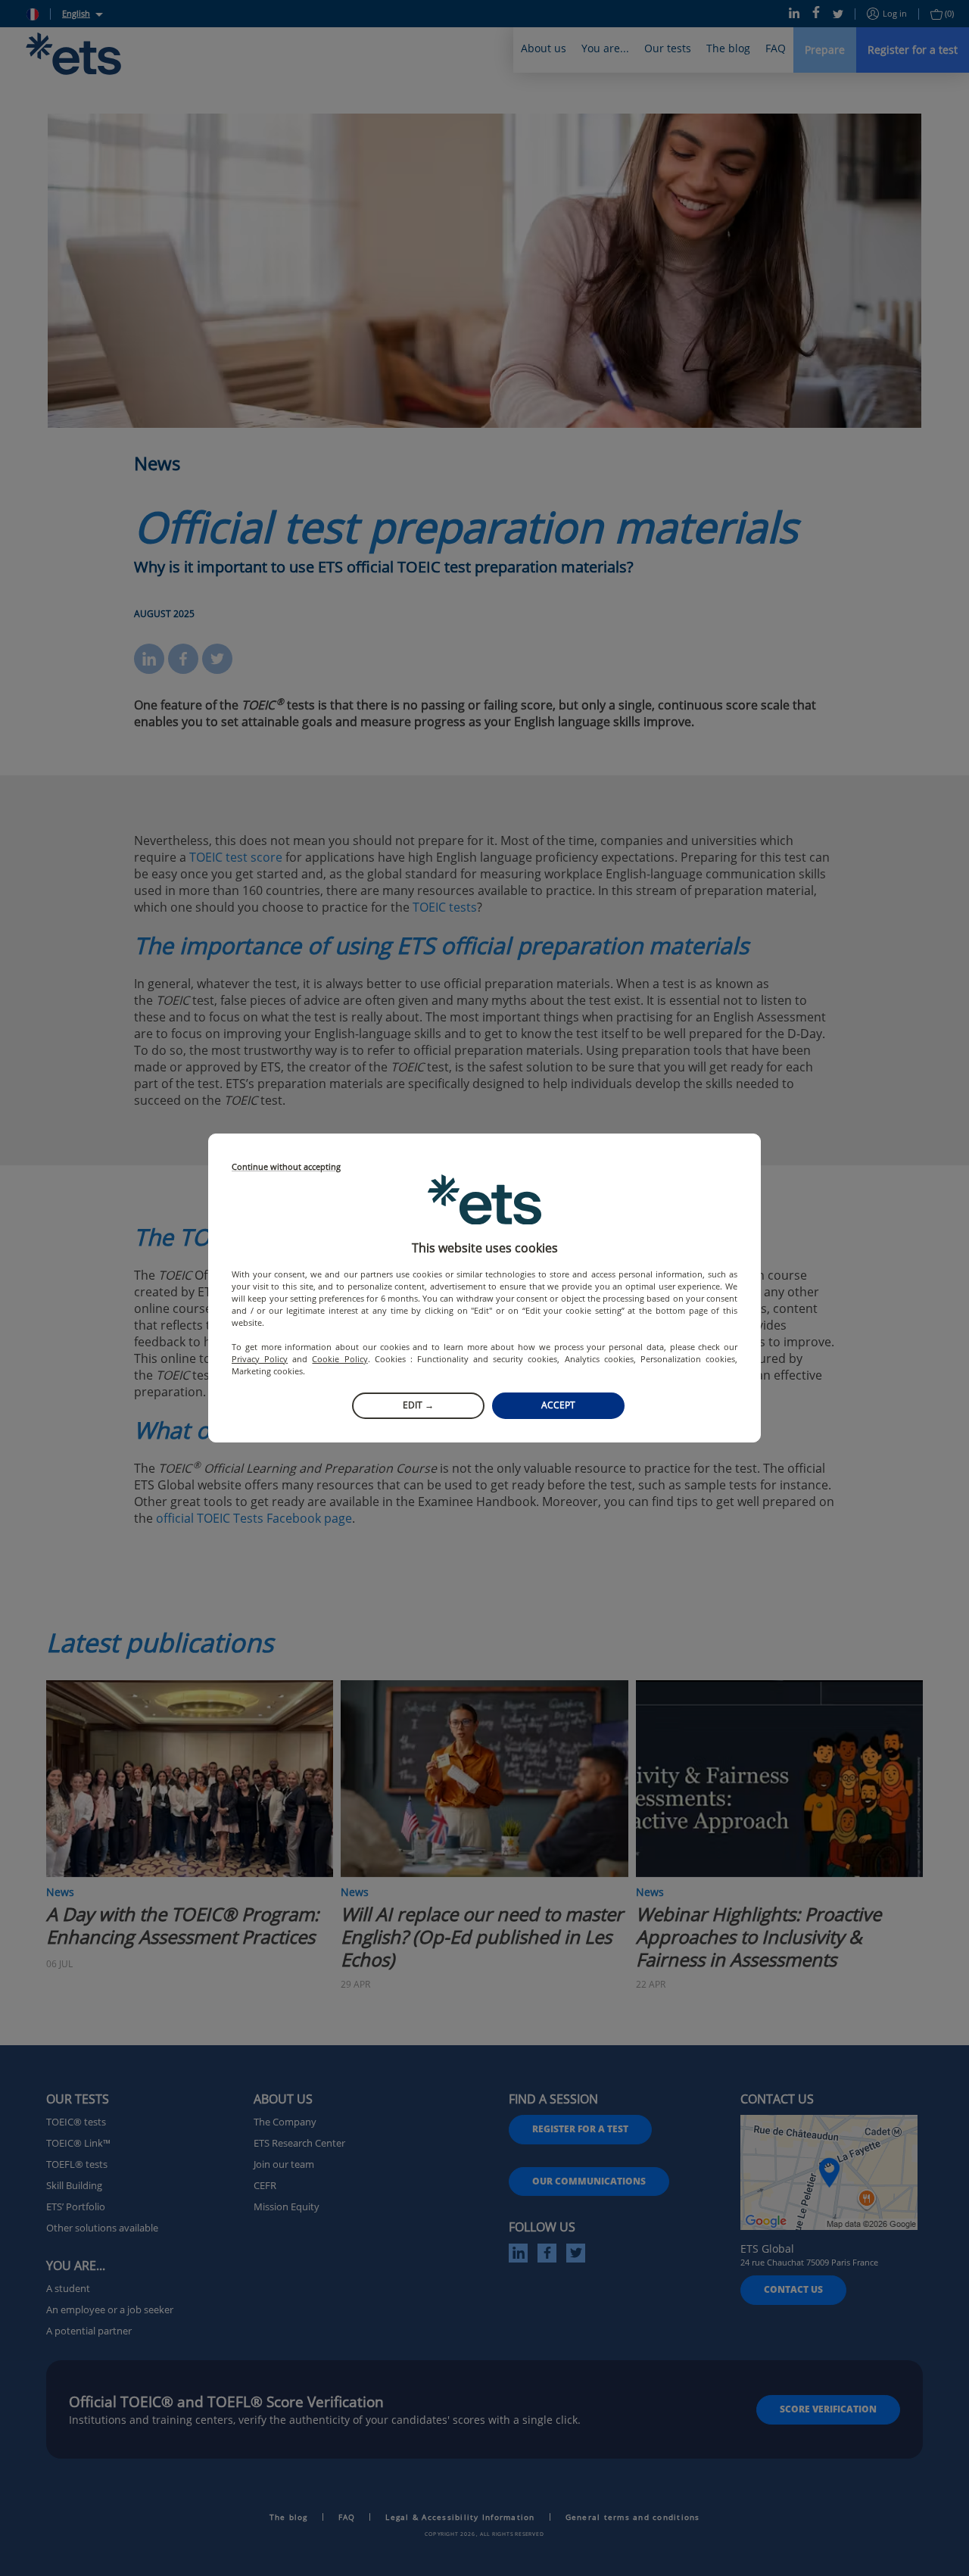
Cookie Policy (340, 1359)
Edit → (418, 1405)
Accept (558, 1405)
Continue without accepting (286, 1167)
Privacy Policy (260, 1359)
